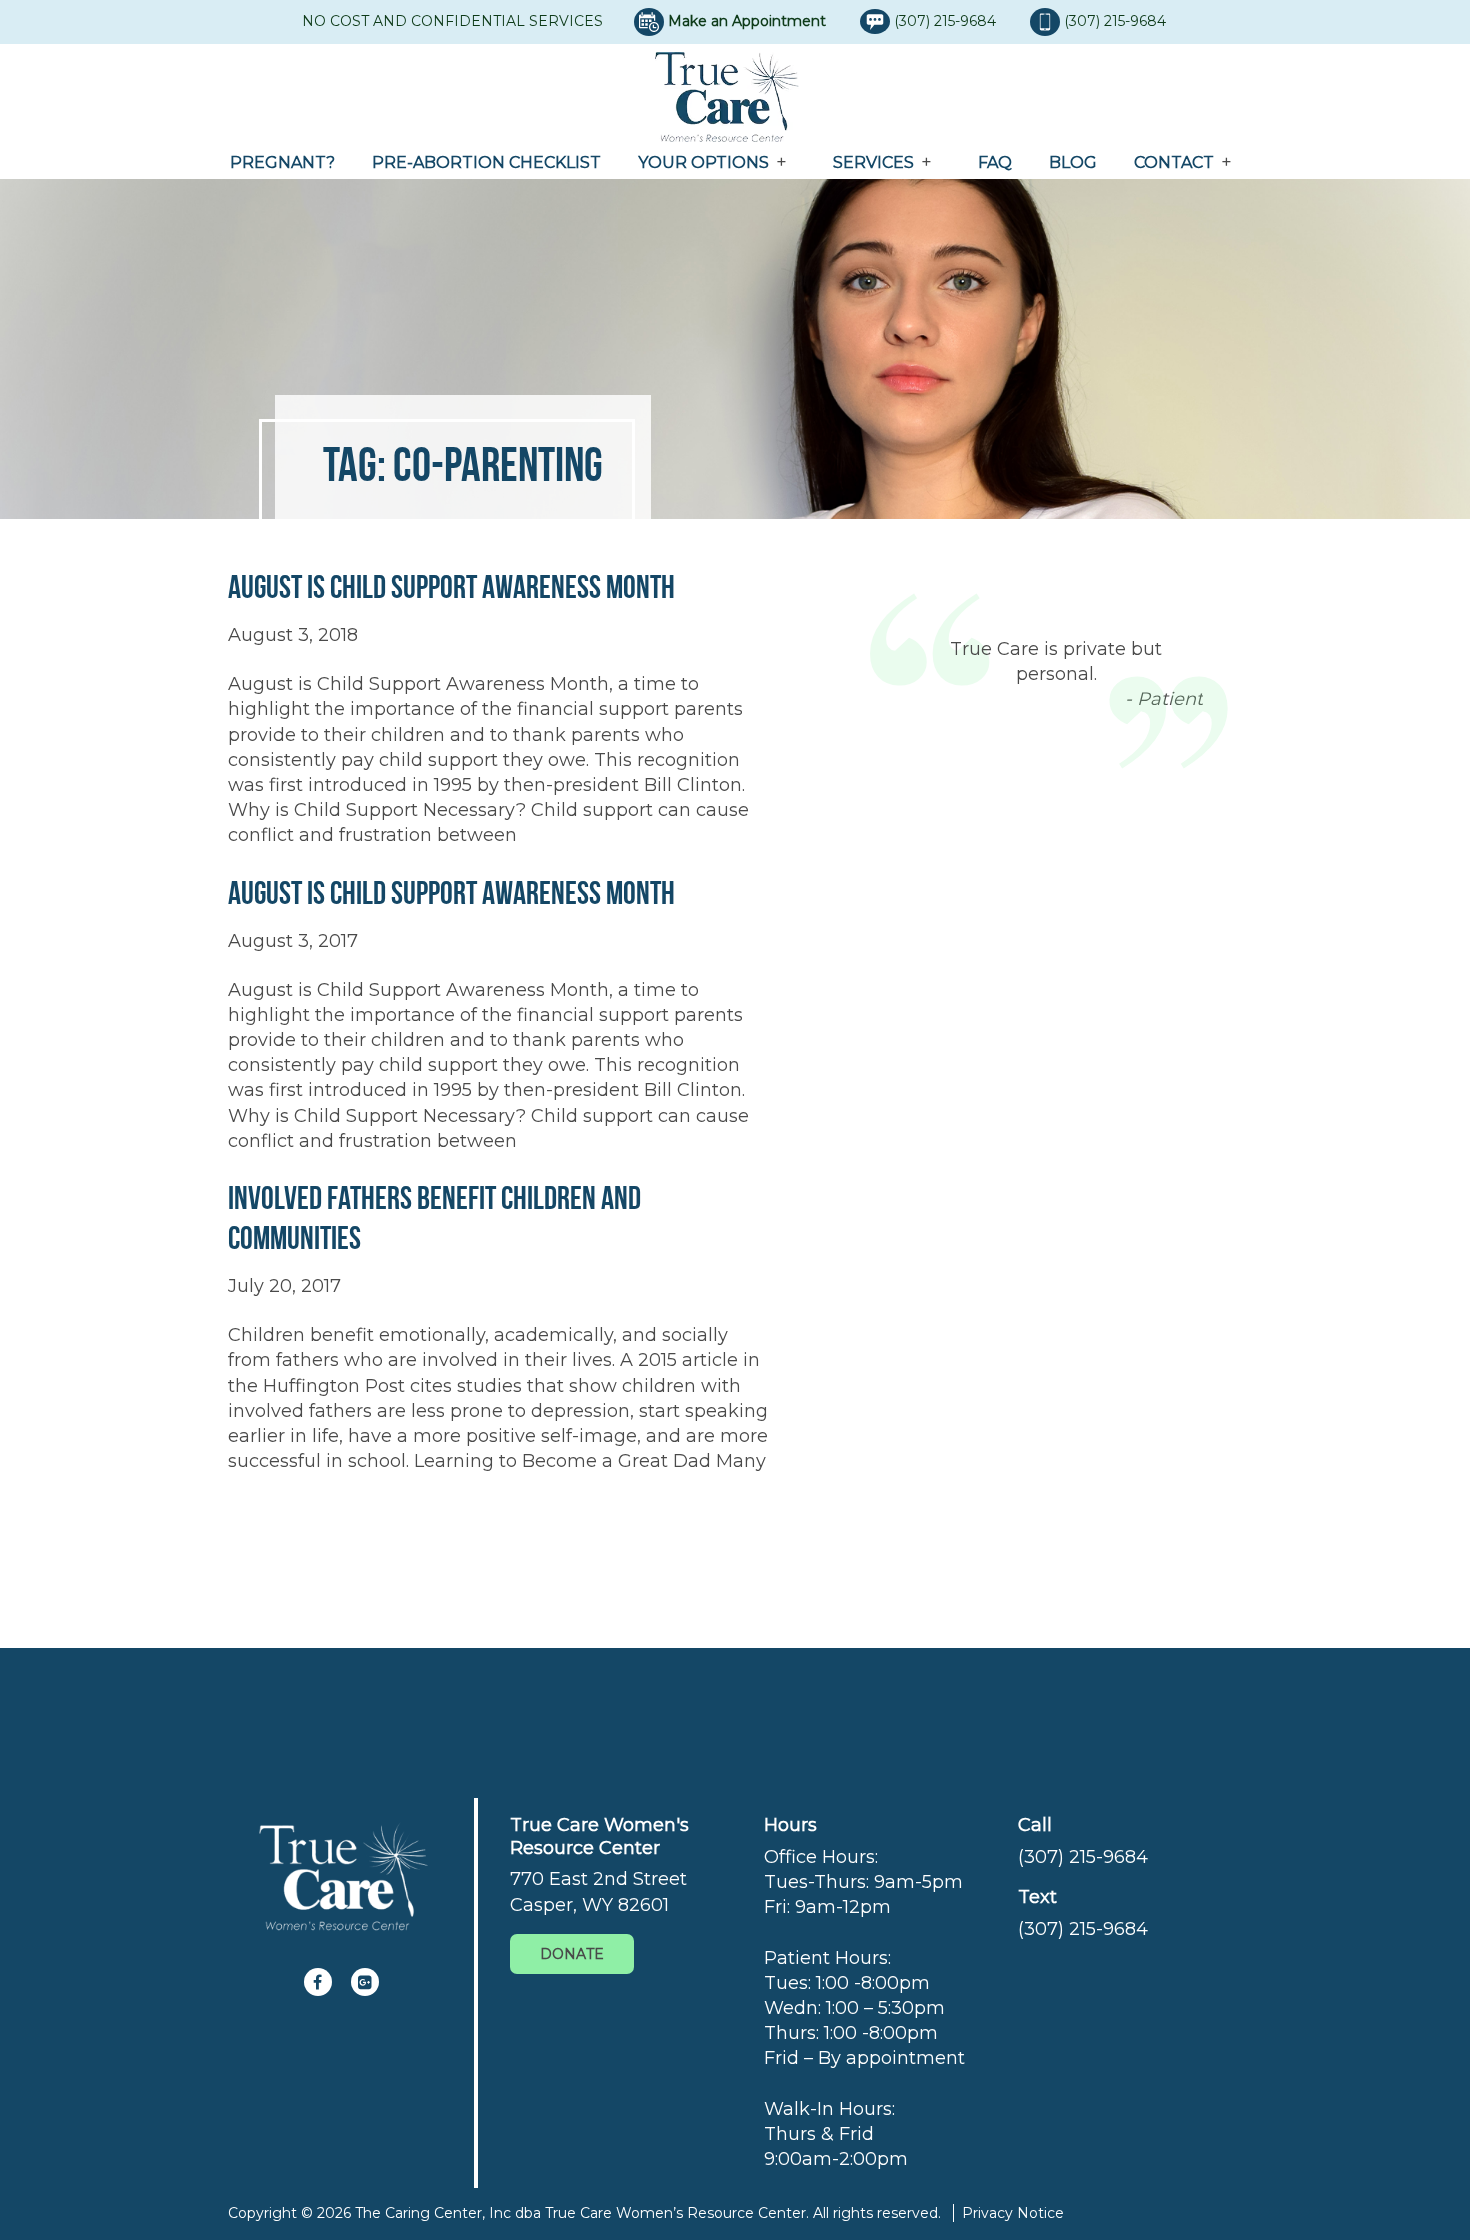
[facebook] (318, 1982)
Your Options (703, 162)
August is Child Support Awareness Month (451, 586)
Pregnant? (282, 162)
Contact (1174, 162)
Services (873, 162)
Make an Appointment (747, 21)
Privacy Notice (1013, 2213)
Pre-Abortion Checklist (486, 162)
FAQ (995, 162)
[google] (365, 1982)
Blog (1073, 162)
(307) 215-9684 (947, 21)
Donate (572, 1954)
